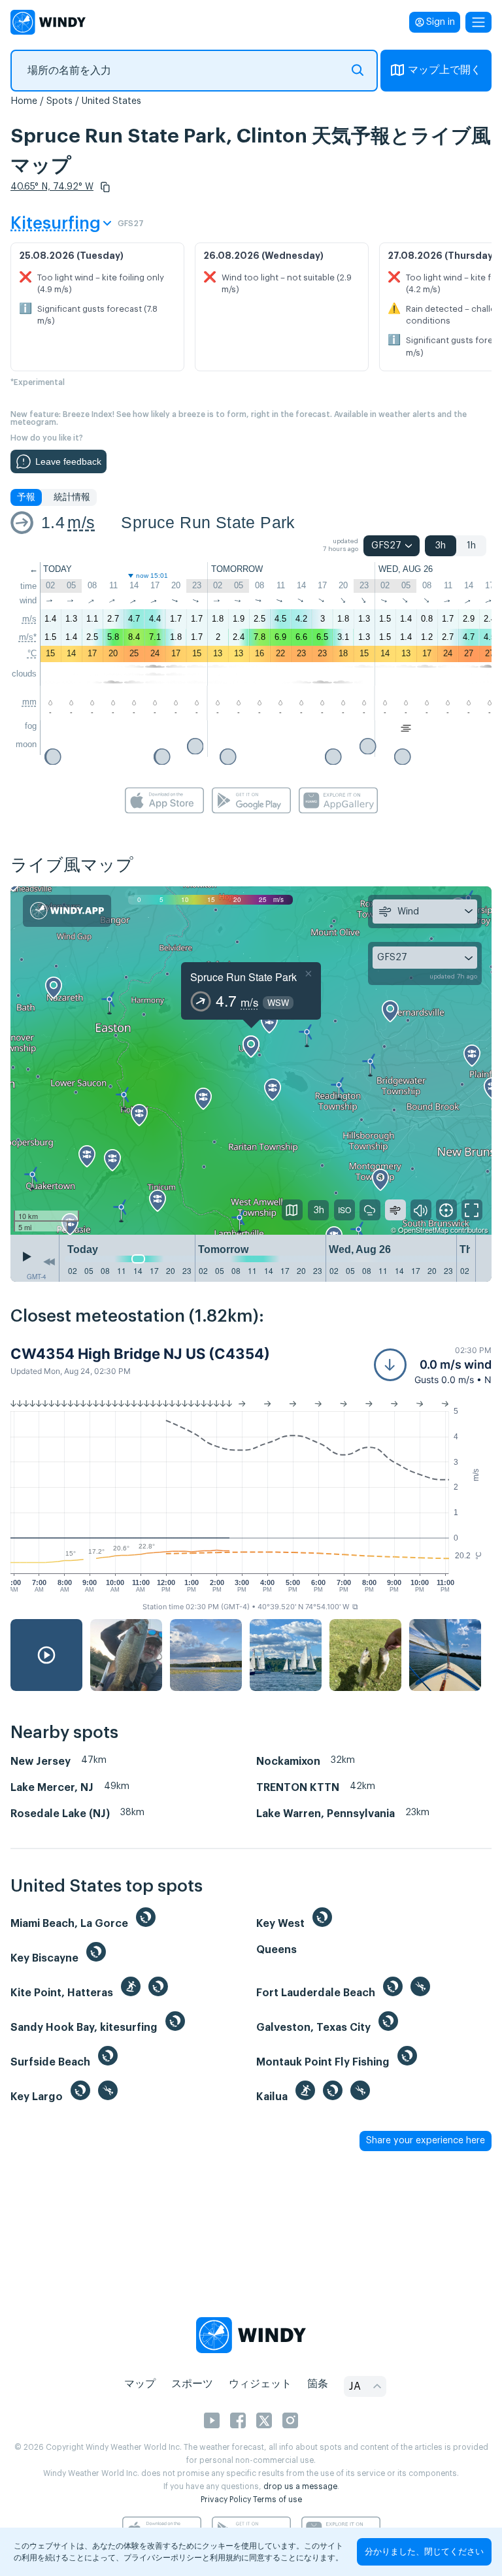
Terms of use (277, 2500)
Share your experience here (426, 2141)
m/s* (28, 637)
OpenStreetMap (423, 1229)
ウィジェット (260, 2384)
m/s (81, 522)
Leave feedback (68, 461)
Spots (59, 101)
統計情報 (72, 497)
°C (32, 653)
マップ (140, 2384)
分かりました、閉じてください (424, 2551)
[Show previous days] (49, 1262)
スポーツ (192, 2384)
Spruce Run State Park (208, 522)
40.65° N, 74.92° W (52, 187)
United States (111, 101)
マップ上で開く (444, 70)
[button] (105, 187)
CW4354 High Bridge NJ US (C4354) (140, 1354)
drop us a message (300, 2486)
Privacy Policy (226, 2500)
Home (24, 101)
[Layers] (292, 1210)
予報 (26, 497)
